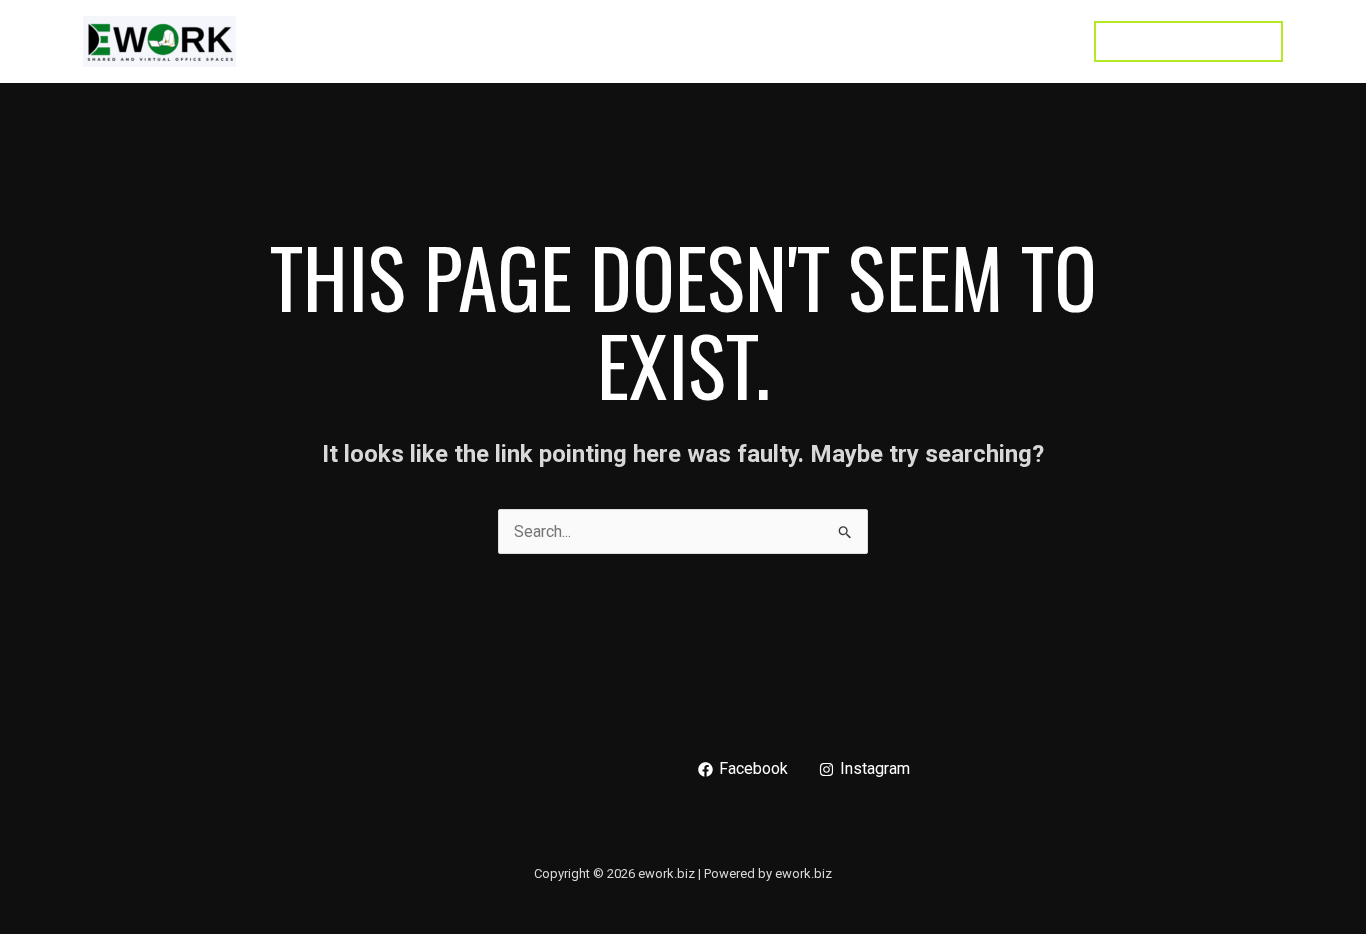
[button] (1188, 41)
